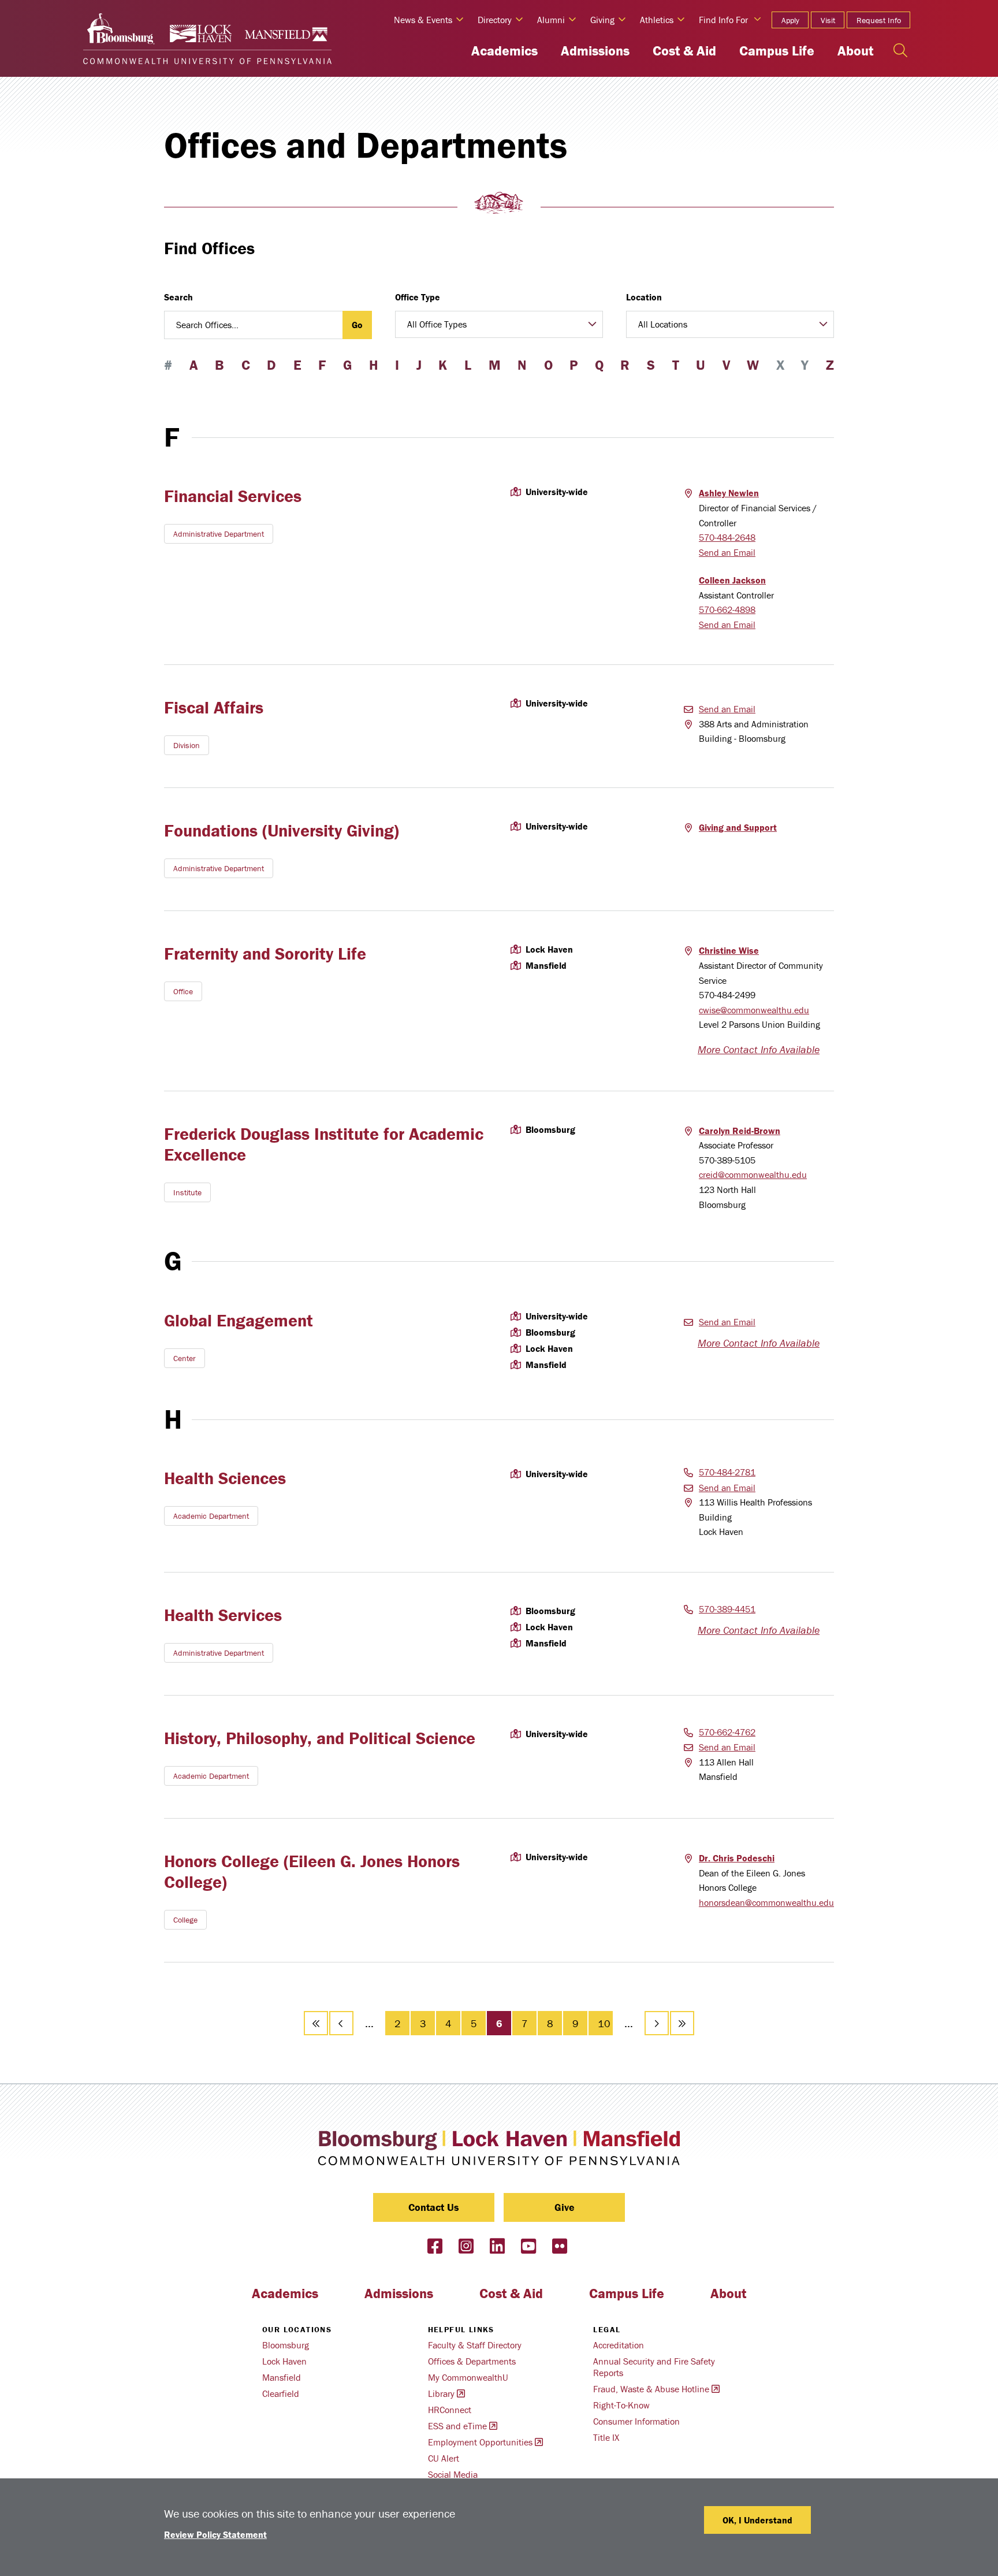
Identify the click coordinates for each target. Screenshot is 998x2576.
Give (565, 2207)
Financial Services (233, 496)
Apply (790, 20)
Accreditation (619, 2345)
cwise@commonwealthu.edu (754, 1010)
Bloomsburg (286, 2345)
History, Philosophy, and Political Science (320, 1738)
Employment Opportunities (480, 2442)
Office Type (418, 297)
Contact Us (434, 2207)
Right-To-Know (621, 2405)
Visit (828, 20)
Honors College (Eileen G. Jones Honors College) (312, 1871)
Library (441, 2393)
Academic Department (211, 1516)
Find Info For (723, 20)
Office (183, 991)
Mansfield (282, 2377)
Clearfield (281, 2393)
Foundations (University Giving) (282, 830)
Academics (504, 51)
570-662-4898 (727, 609)
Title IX (606, 2437)
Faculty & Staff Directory (475, 2345)
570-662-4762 (727, 1732)
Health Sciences (225, 1478)
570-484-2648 (727, 537)
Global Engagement (239, 1320)
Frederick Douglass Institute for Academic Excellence (324, 1144)
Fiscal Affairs (214, 707)
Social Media (453, 2474)
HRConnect (450, 2410)
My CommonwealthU (468, 2377)
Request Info (879, 20)
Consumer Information (636, 2421)
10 (605, 2023)
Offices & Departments (472, 2361)
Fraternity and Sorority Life (265, 954)
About (855, 51)
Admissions (595, 51)
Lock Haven (284, 2361)
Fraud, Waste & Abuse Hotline (651, 2389)
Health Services (223, 1615)
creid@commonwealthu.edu (753, 1174)
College (185, 1920)
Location (644, 297)
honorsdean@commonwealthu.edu (766, 1902)
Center (185, 1358)
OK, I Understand (757, 2520)
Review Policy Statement (215, 2534)
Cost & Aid (684, 51)
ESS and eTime (457, 2426)
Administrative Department (219, 534)
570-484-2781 (727, 1472)
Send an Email (727, 552)
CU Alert (444, 2458)
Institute (187, 1192)
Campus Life (777, 51)
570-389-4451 (727, 1609)
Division (187, 745)
